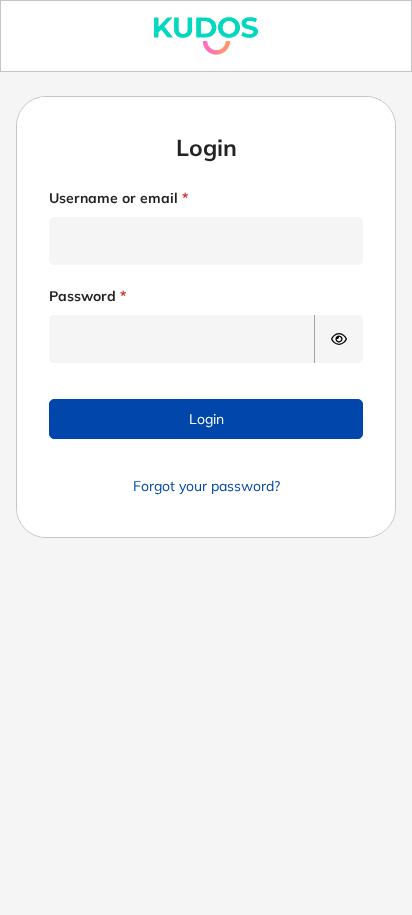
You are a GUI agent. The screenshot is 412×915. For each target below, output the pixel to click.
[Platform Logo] (206, 36)
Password (82, 296)
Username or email (113, 198)
